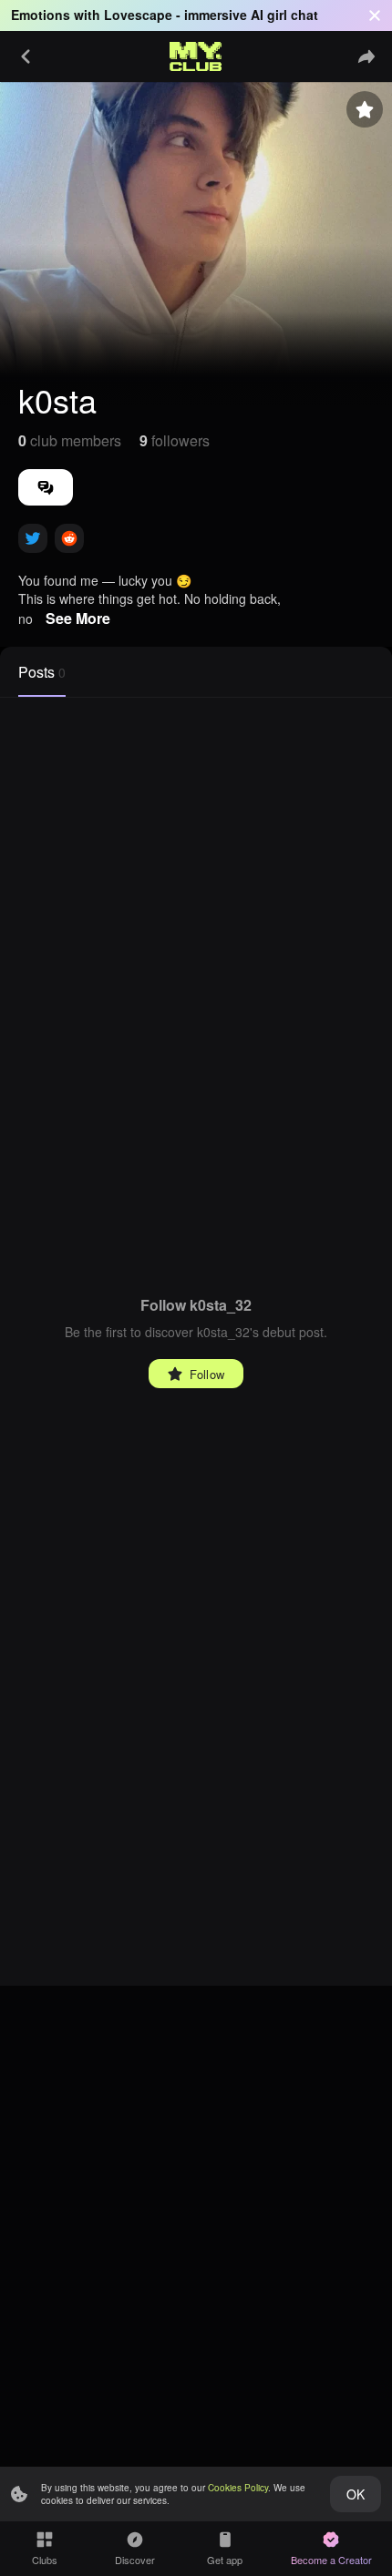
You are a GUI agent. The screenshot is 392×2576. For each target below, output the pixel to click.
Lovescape (138, 15)
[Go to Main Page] (196, 56)
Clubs (45, 2560)
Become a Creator (331, 2560)
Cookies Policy (238, 2488)
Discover (135, 2560)
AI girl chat (284, 15)
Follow (207, 1374)
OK (356, 2494)
